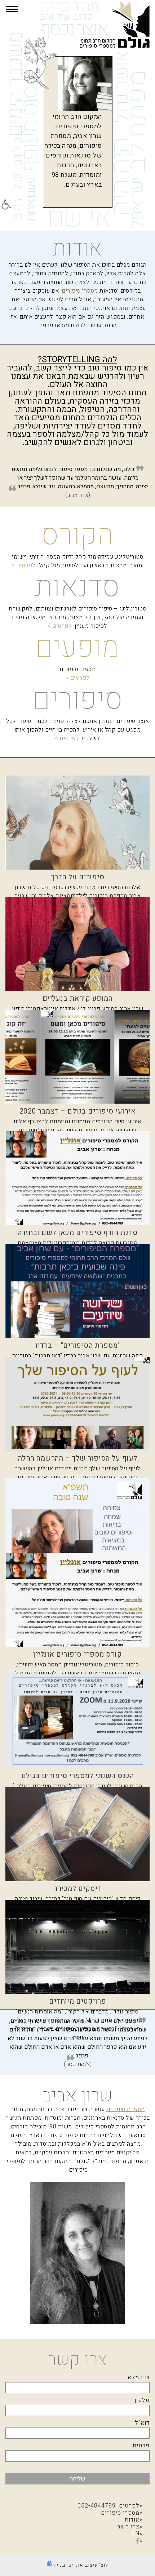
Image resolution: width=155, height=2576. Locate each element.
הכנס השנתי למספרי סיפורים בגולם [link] (78, 1776)
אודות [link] (132, 2520)
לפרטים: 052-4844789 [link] (108, 2506)
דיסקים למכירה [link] (77, 1889)
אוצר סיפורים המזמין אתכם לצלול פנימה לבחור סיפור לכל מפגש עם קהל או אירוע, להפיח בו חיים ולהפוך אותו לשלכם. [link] (77, 730)
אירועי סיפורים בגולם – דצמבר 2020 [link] (78, 1111)
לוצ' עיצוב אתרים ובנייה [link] (80, 2565)
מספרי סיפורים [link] (80, 291)
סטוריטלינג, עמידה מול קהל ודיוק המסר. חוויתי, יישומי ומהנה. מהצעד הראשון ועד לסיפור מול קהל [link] (78, 561)
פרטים (141, 2446)
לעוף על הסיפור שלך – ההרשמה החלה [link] (78, 1458)
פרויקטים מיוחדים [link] (77, 2001)
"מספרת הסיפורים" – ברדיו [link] (78, 1345)
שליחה (77, 2479)
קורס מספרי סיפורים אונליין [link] (77, 1654)
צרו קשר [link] (128, 2527)
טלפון (142, 2400)
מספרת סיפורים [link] (126, 2109)
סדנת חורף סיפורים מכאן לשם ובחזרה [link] (78, 1233)
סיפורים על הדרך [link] (78, 877)
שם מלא (139, 2377)
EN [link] (135, 2533)
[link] (6, 205)
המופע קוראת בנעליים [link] (78, 998)
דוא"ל (142, 2423)
